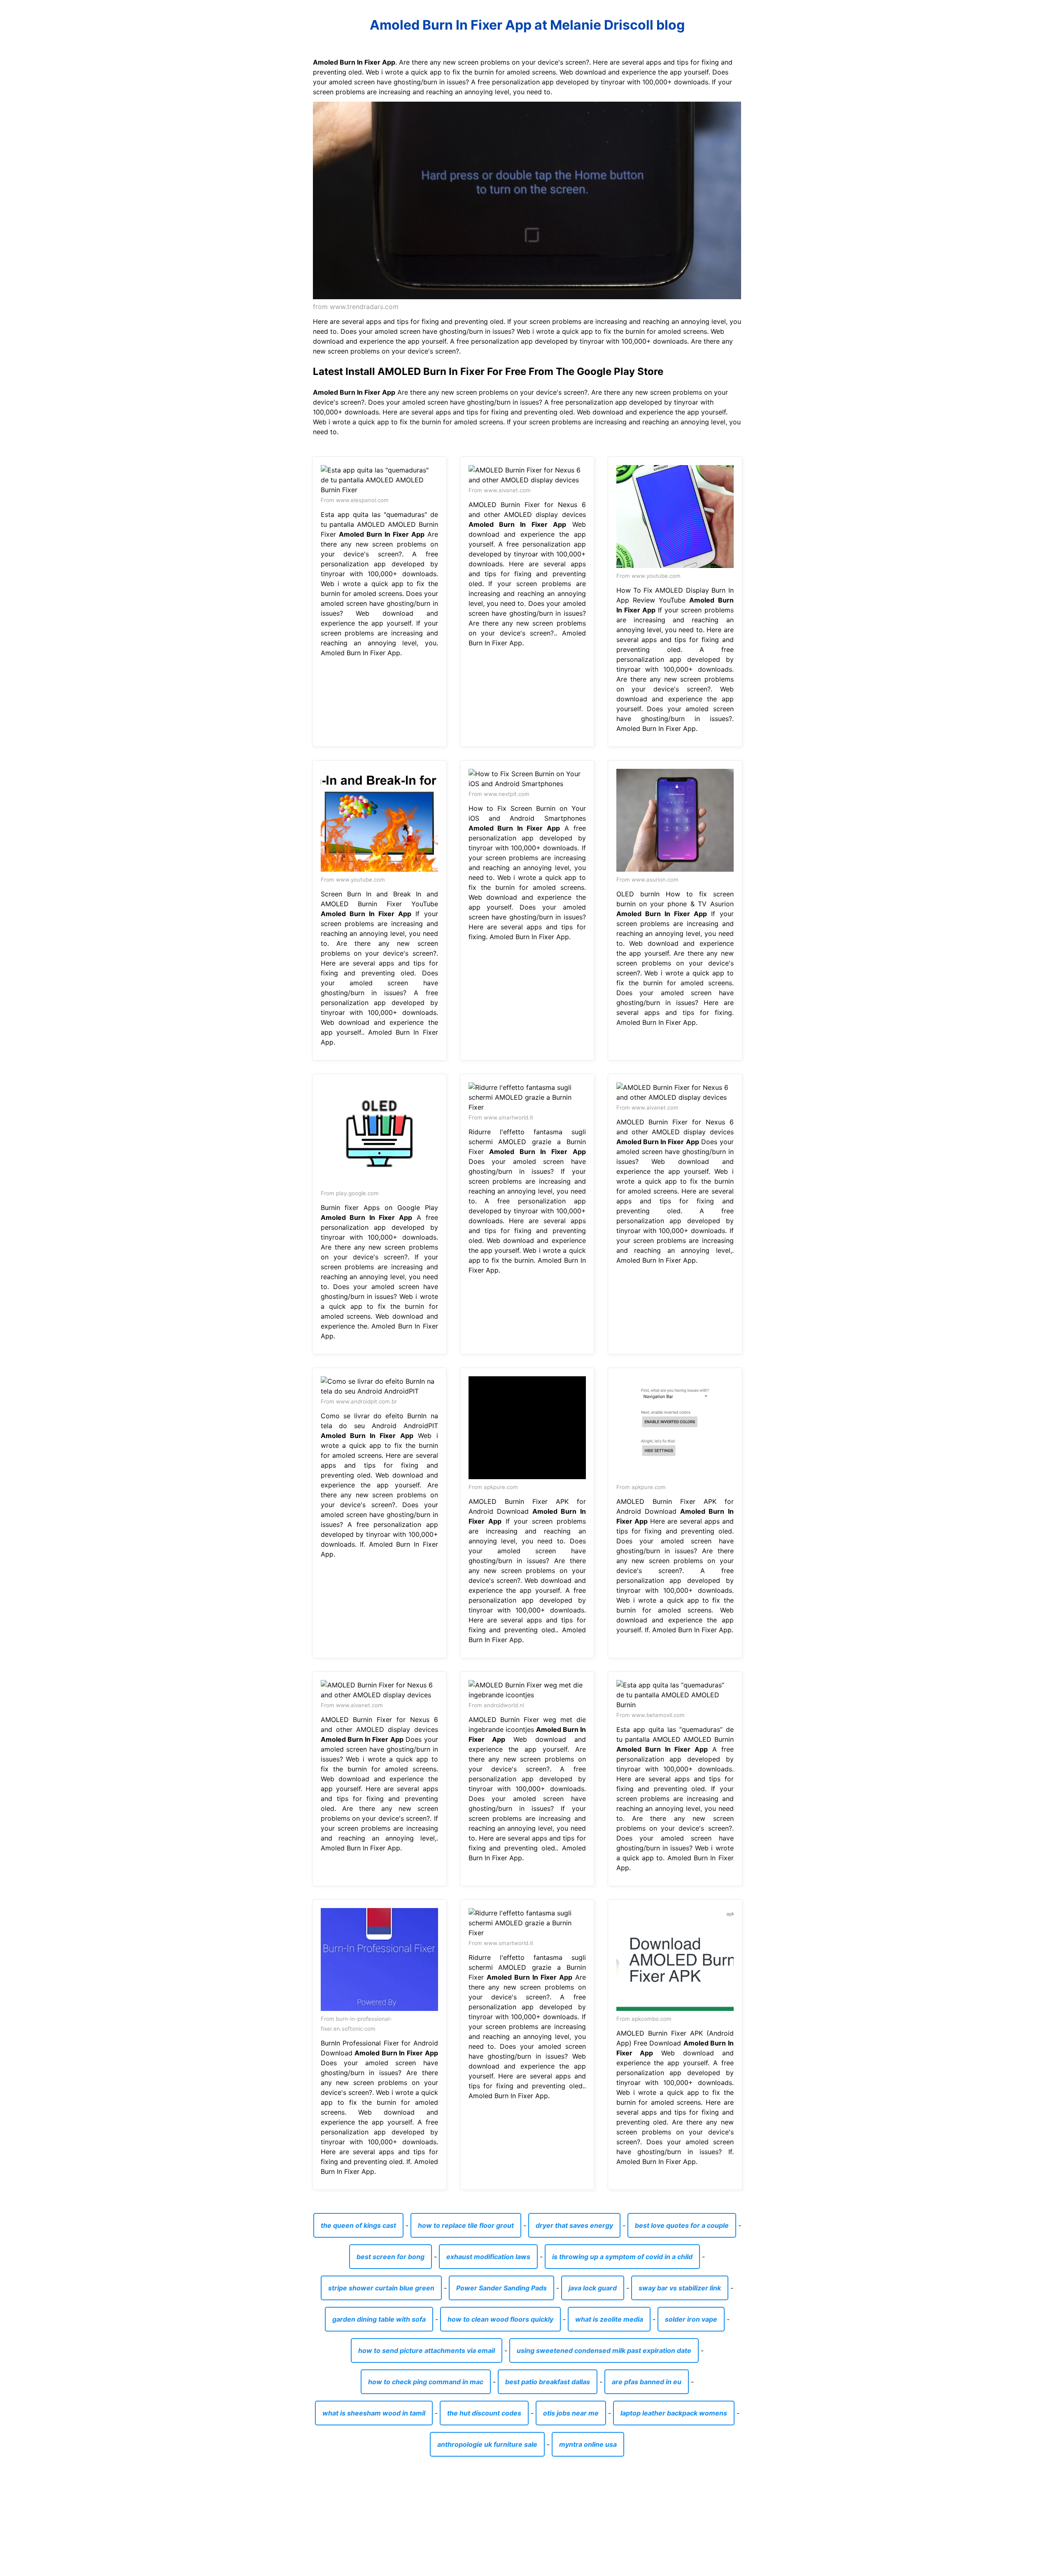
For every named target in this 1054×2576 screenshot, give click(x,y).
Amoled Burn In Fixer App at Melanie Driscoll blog (527, 25)
